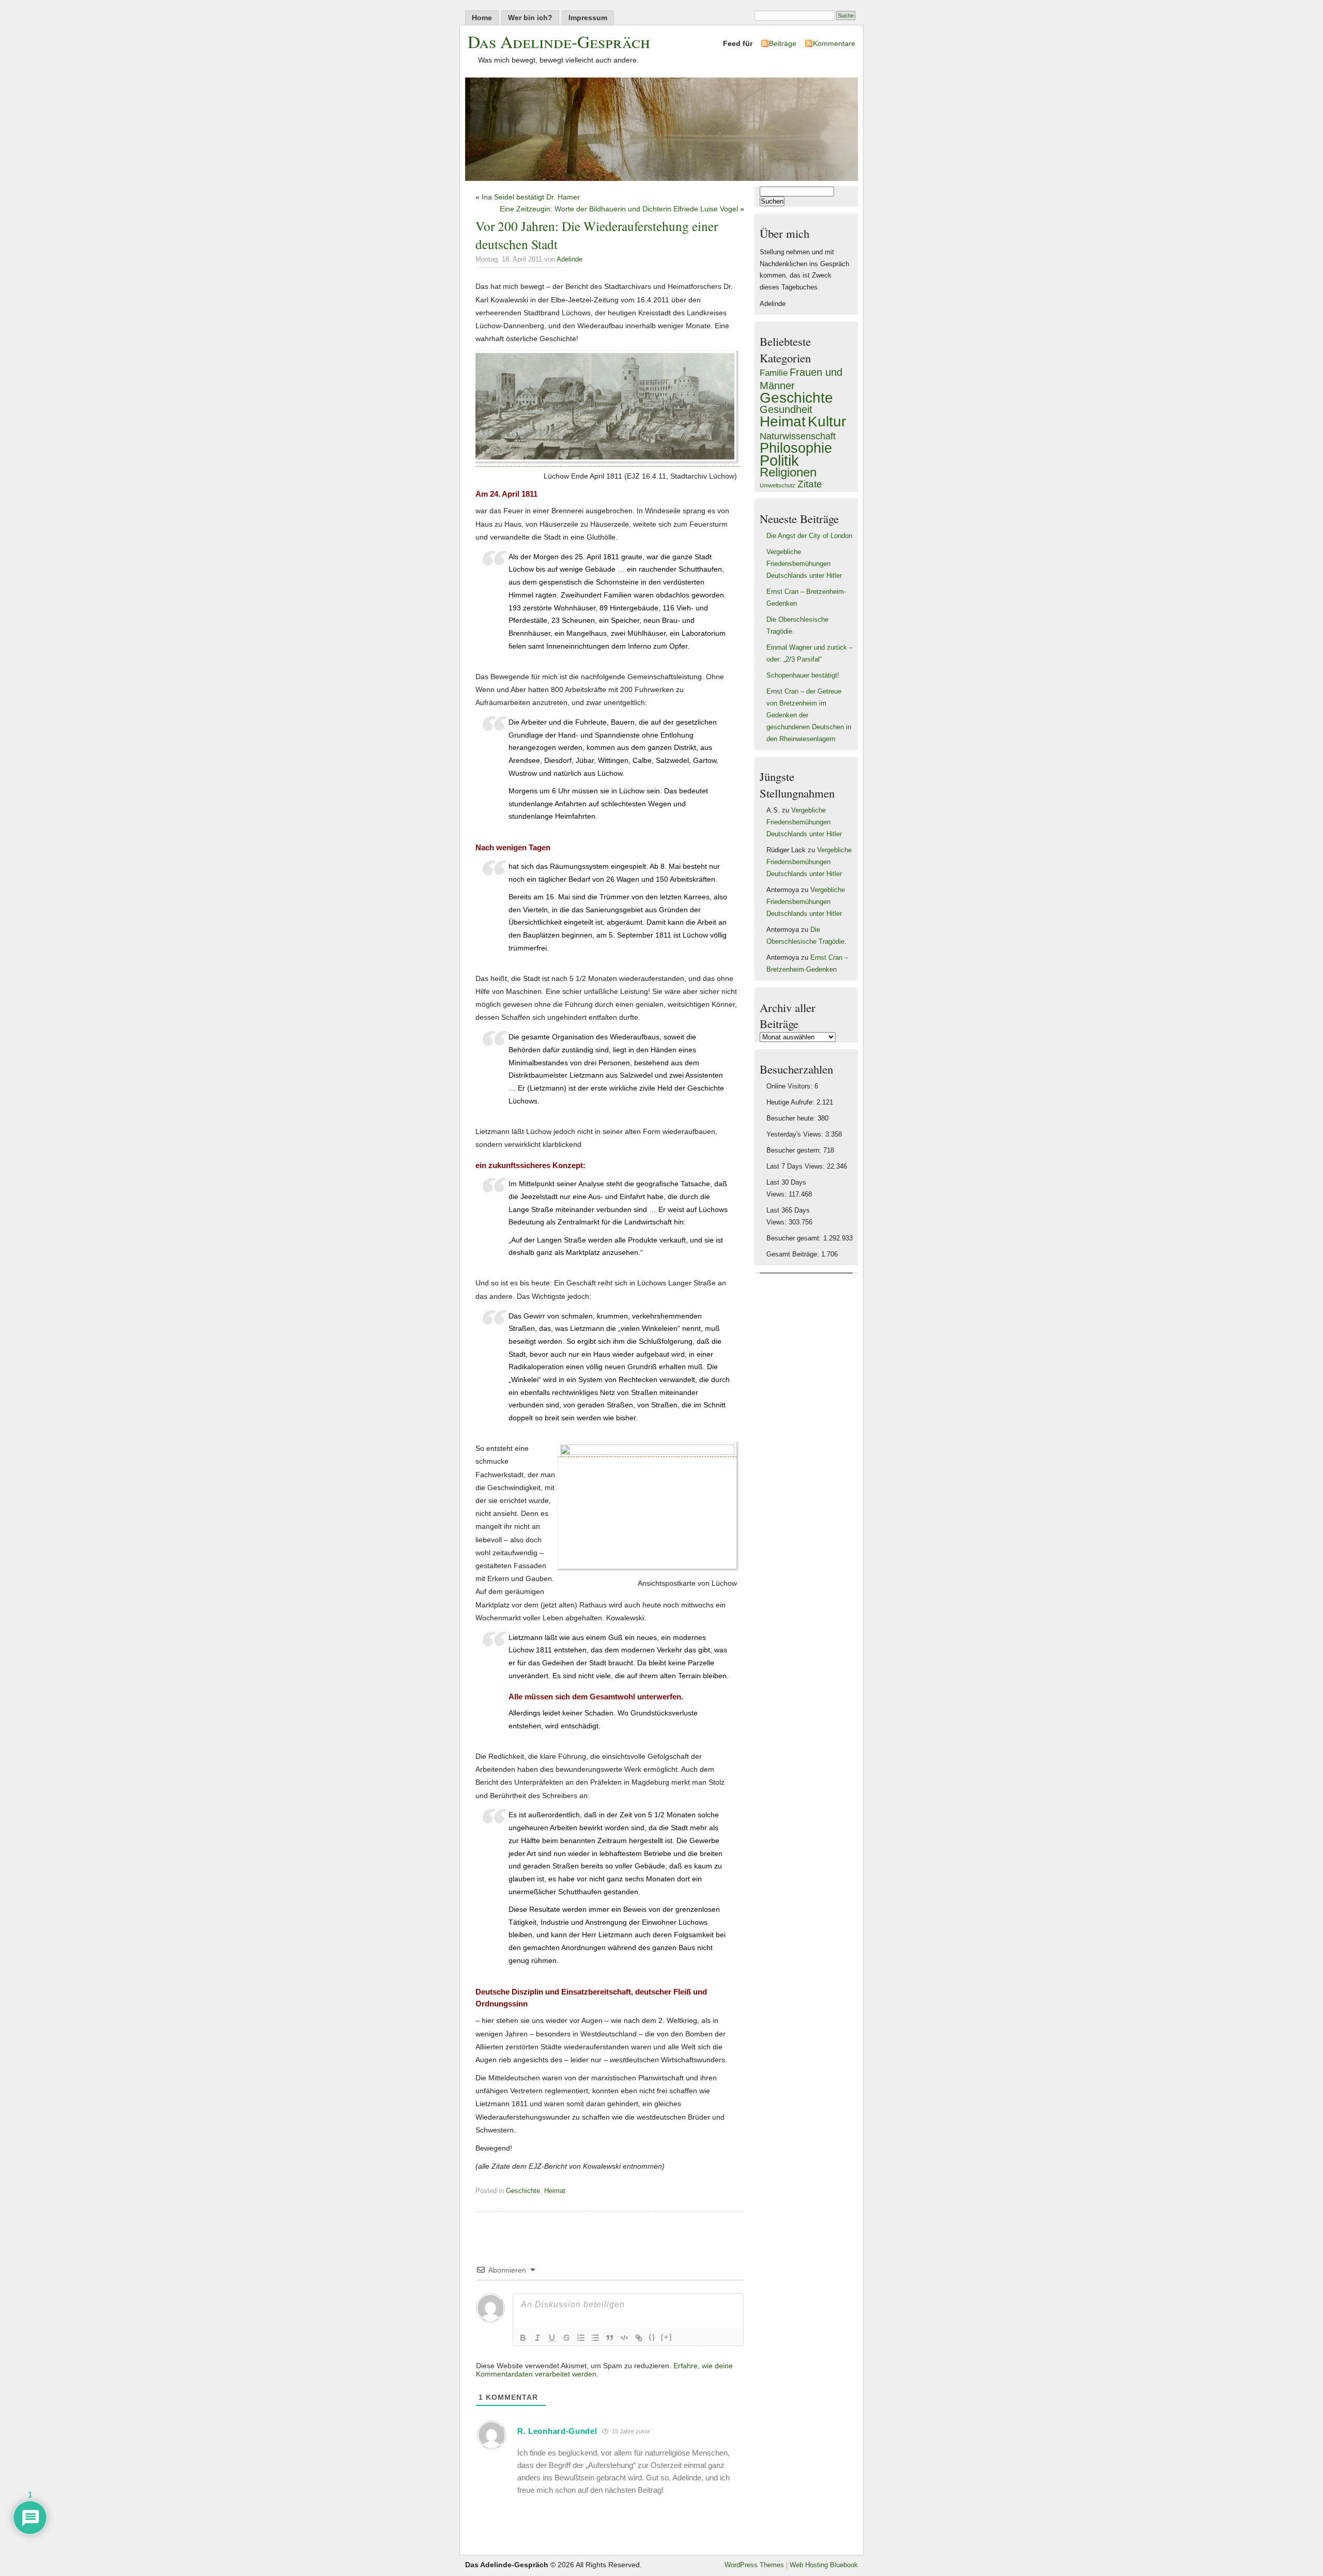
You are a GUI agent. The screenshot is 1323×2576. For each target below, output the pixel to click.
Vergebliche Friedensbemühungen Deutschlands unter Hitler (804, 564)
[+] (667, 2337)
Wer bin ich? (530, 18)
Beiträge (783, 43)
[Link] (639, 2338)
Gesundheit (786, 409)
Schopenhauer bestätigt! (803, 676)
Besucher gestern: (795, 1151)
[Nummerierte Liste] (581, 2338)
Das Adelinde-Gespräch (559, 41)
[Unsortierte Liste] (595, 2338)
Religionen (788, 472)
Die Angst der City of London (809, 536)
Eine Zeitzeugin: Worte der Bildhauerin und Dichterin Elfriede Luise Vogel (619, 209)
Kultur (827, 421)
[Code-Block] (624, 2338)
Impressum (588, 18)
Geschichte (523, 2191)
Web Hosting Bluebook (824, 2565)
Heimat (555, 2191)
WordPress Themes (754, 2565)
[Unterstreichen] (552, 2338)
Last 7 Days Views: (797, 1167)
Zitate (810, 484)
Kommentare (834, 43)
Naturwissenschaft (798, 436)
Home (482, 18)
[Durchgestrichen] (566, 2338)
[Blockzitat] (610, 2338)
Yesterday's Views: (796, 1134)
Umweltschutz (778, 485)
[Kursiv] (537, 2338)
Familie (774, 373)
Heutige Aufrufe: (791, 1102)
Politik (779, 460)
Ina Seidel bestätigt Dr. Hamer (531, 197)
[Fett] (523, 2338)
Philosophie (796, 448)
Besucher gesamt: (795, 1238)
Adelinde (570, 259)
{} (652, 2337)
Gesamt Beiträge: (794, 1254)
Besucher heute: (792, 1118)
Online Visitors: (790, 1086)
